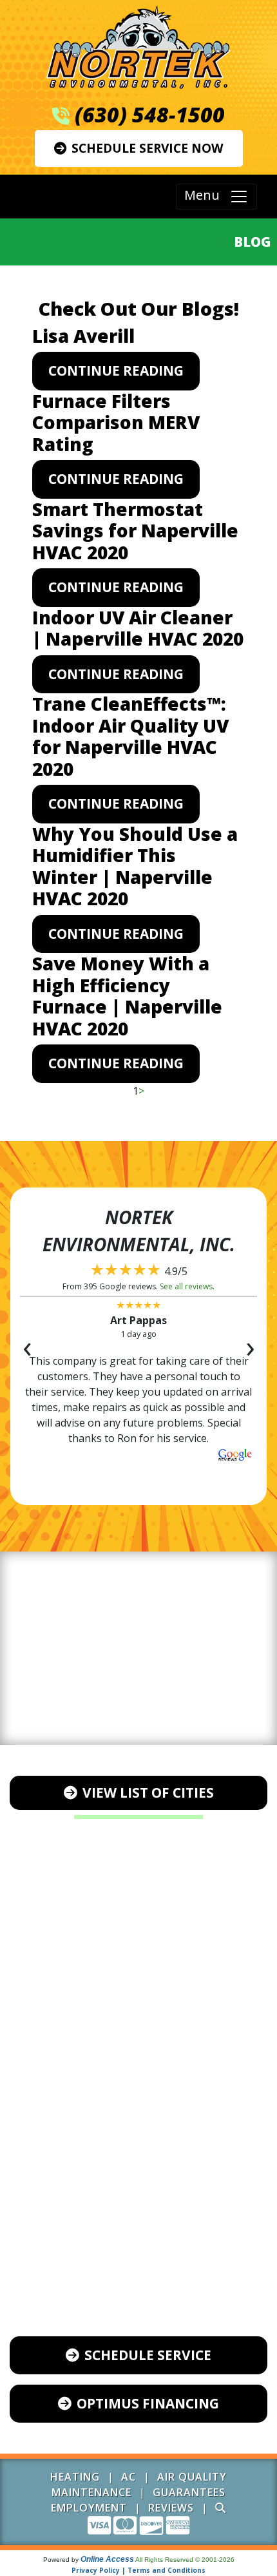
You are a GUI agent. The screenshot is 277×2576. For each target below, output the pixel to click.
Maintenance (91, 2492)
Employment (89, 2508)
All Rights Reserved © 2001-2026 (185, 2560)
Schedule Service (148, 2355)
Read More (138, 1470)
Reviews (171, 2508)
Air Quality (192, 2477)
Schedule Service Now (148, 148)
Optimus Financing (148, 2403)
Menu (207, 196)
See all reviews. (187, 1286)
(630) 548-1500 (150, 114)
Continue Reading (116, 370)
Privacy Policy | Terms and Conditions (138, 2570)
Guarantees (189, 2492)
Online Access (107, 2559)
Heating (75, 2477)
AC (129, 2477)
